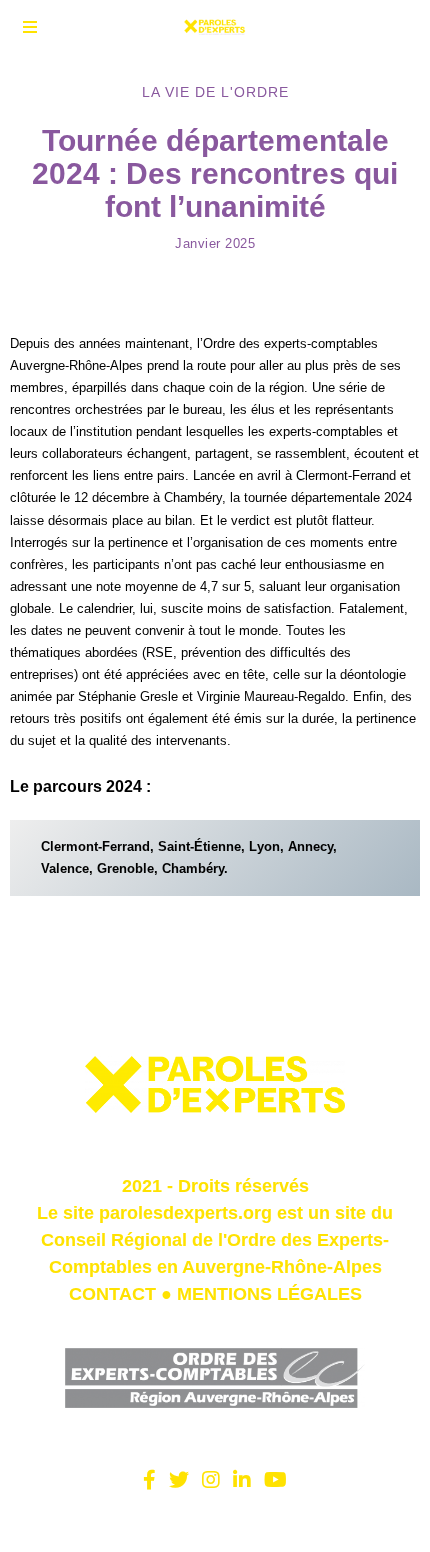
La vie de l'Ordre (215, 92)
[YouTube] (275, 1480)
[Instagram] (211, 1480)
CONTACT (112, 1294)
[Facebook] (149, 1480)
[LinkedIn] (242, 1480)
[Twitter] (179, 1480)
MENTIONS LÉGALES (269, 1294)
